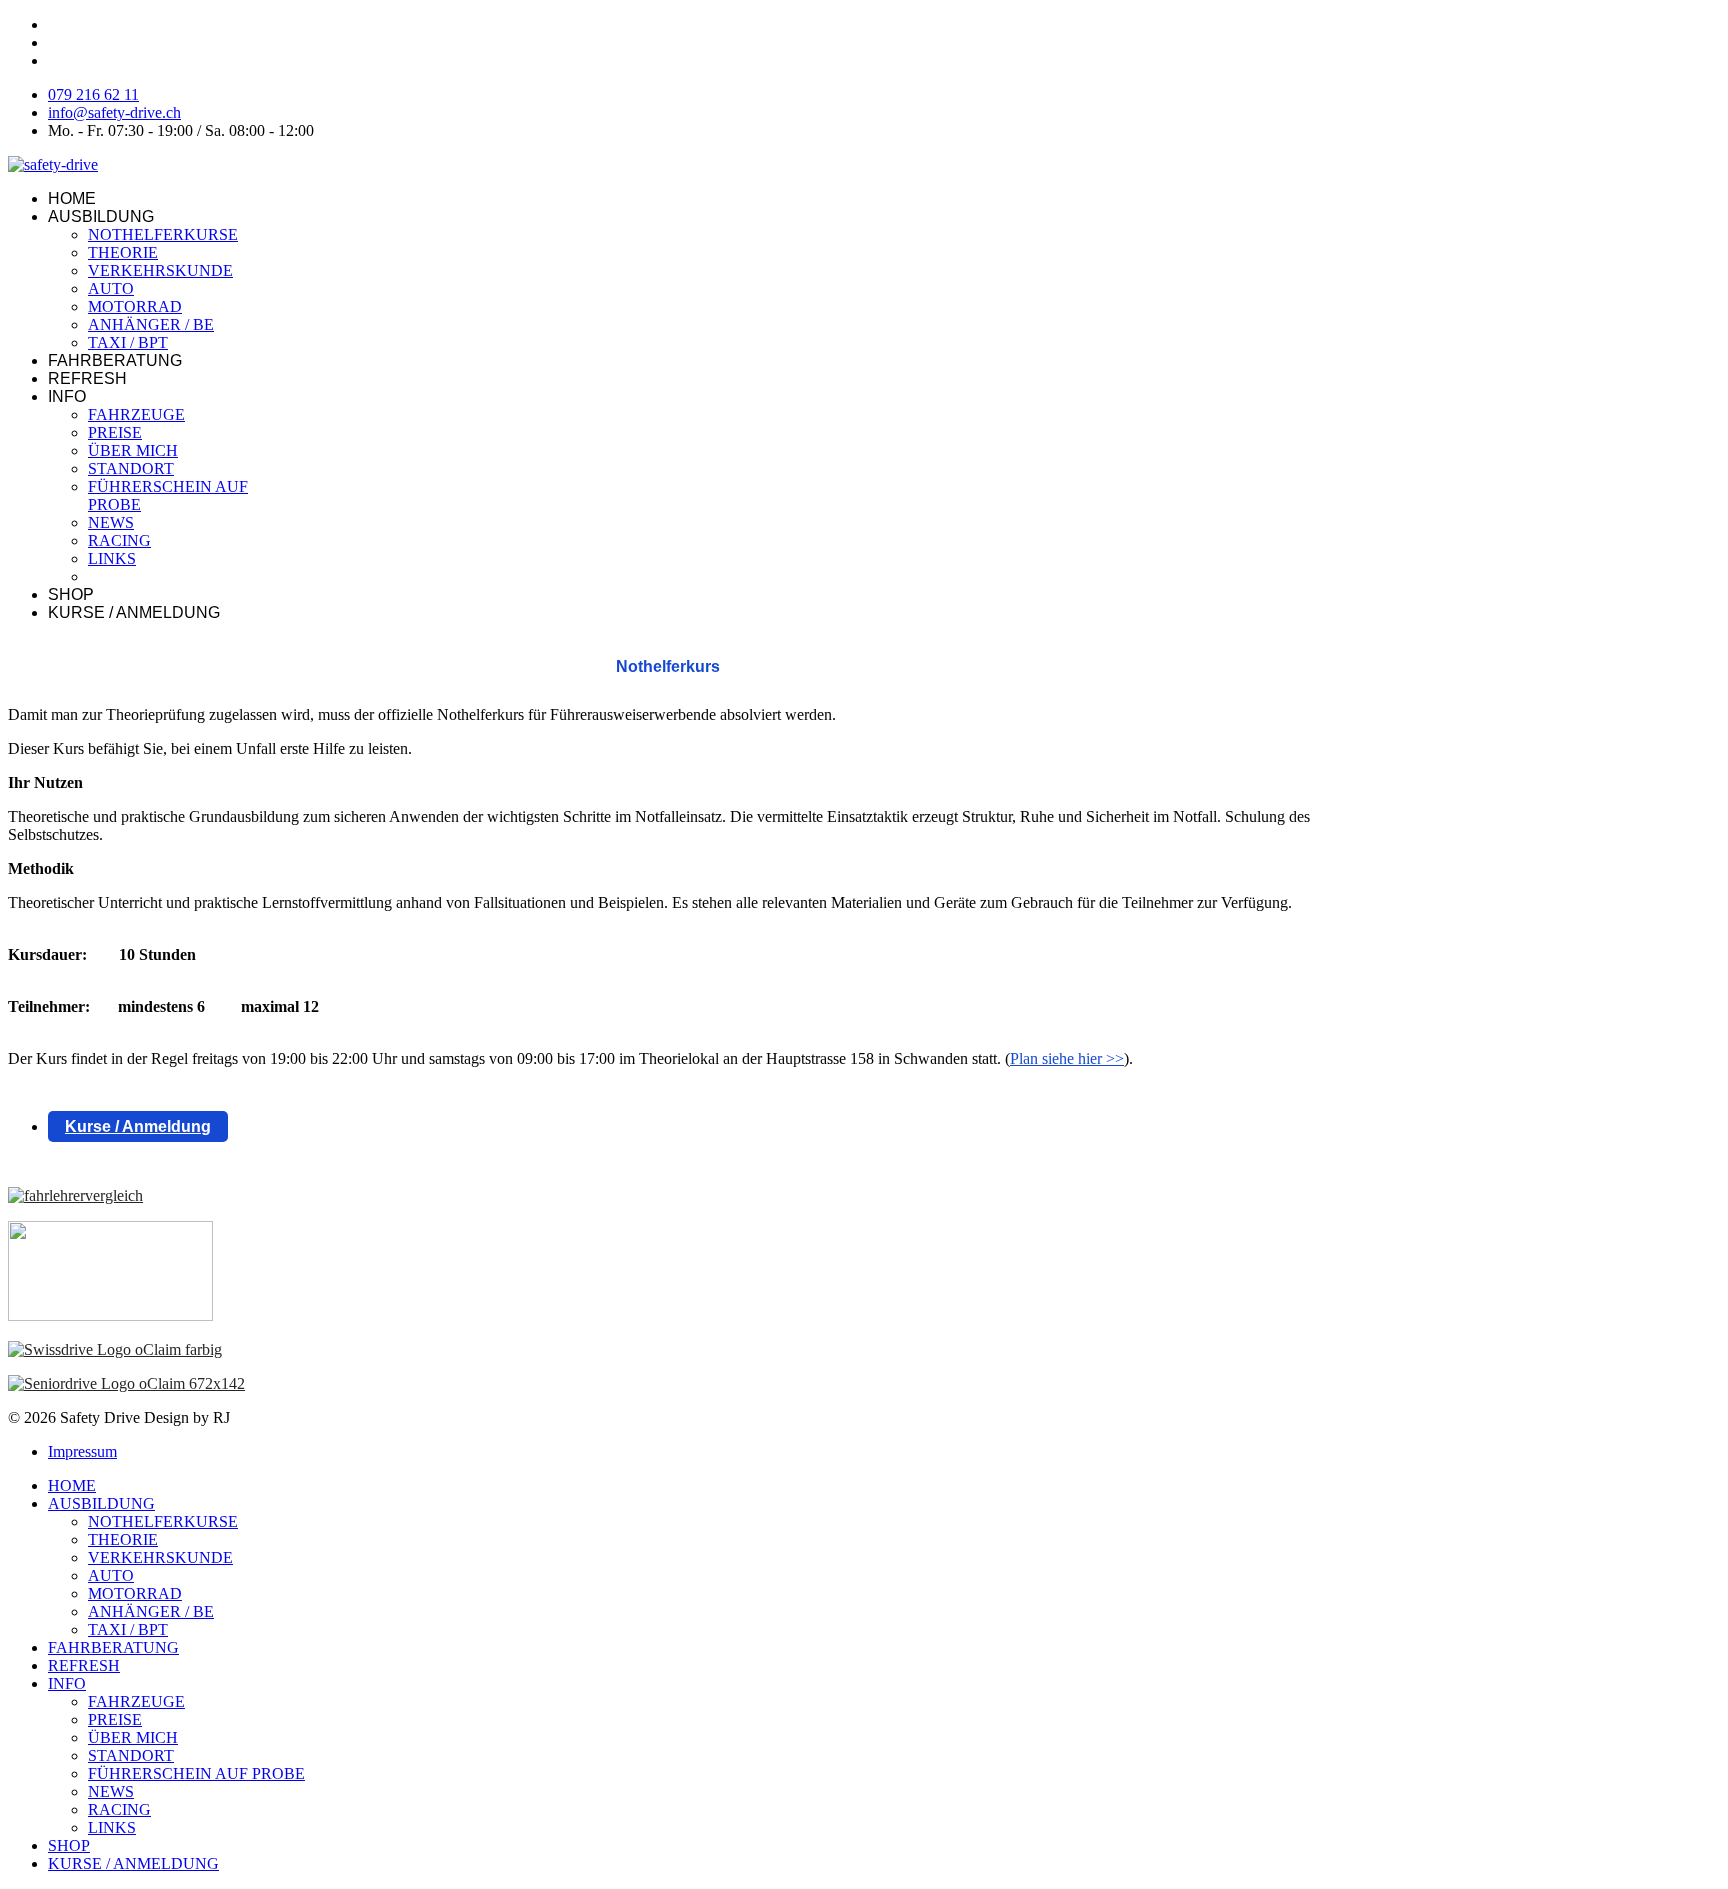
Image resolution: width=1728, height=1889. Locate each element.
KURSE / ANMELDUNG (134, 612)
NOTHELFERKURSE (163, 234)
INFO (67, 396)
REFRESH (87, 378)
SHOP (71, 594)
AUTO (111, 288)
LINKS (112, 558)
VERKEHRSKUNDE (160, 270)
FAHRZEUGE (136, 414)
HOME (72, 198)
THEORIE (123, 252)
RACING (119, 540)
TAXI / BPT (128, 342)
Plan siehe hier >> (1067, 1058)
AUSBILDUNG (101, 216)
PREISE (115, 432)
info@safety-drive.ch (114, 112)
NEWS (111, 522)
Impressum (82, 1451)
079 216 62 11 (93, 94)
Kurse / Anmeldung (138, 1126)
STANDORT (131, 468)
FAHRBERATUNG (115, 360)
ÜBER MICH (133, 450)
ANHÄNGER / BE (151, 324)
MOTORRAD (135, 306)
